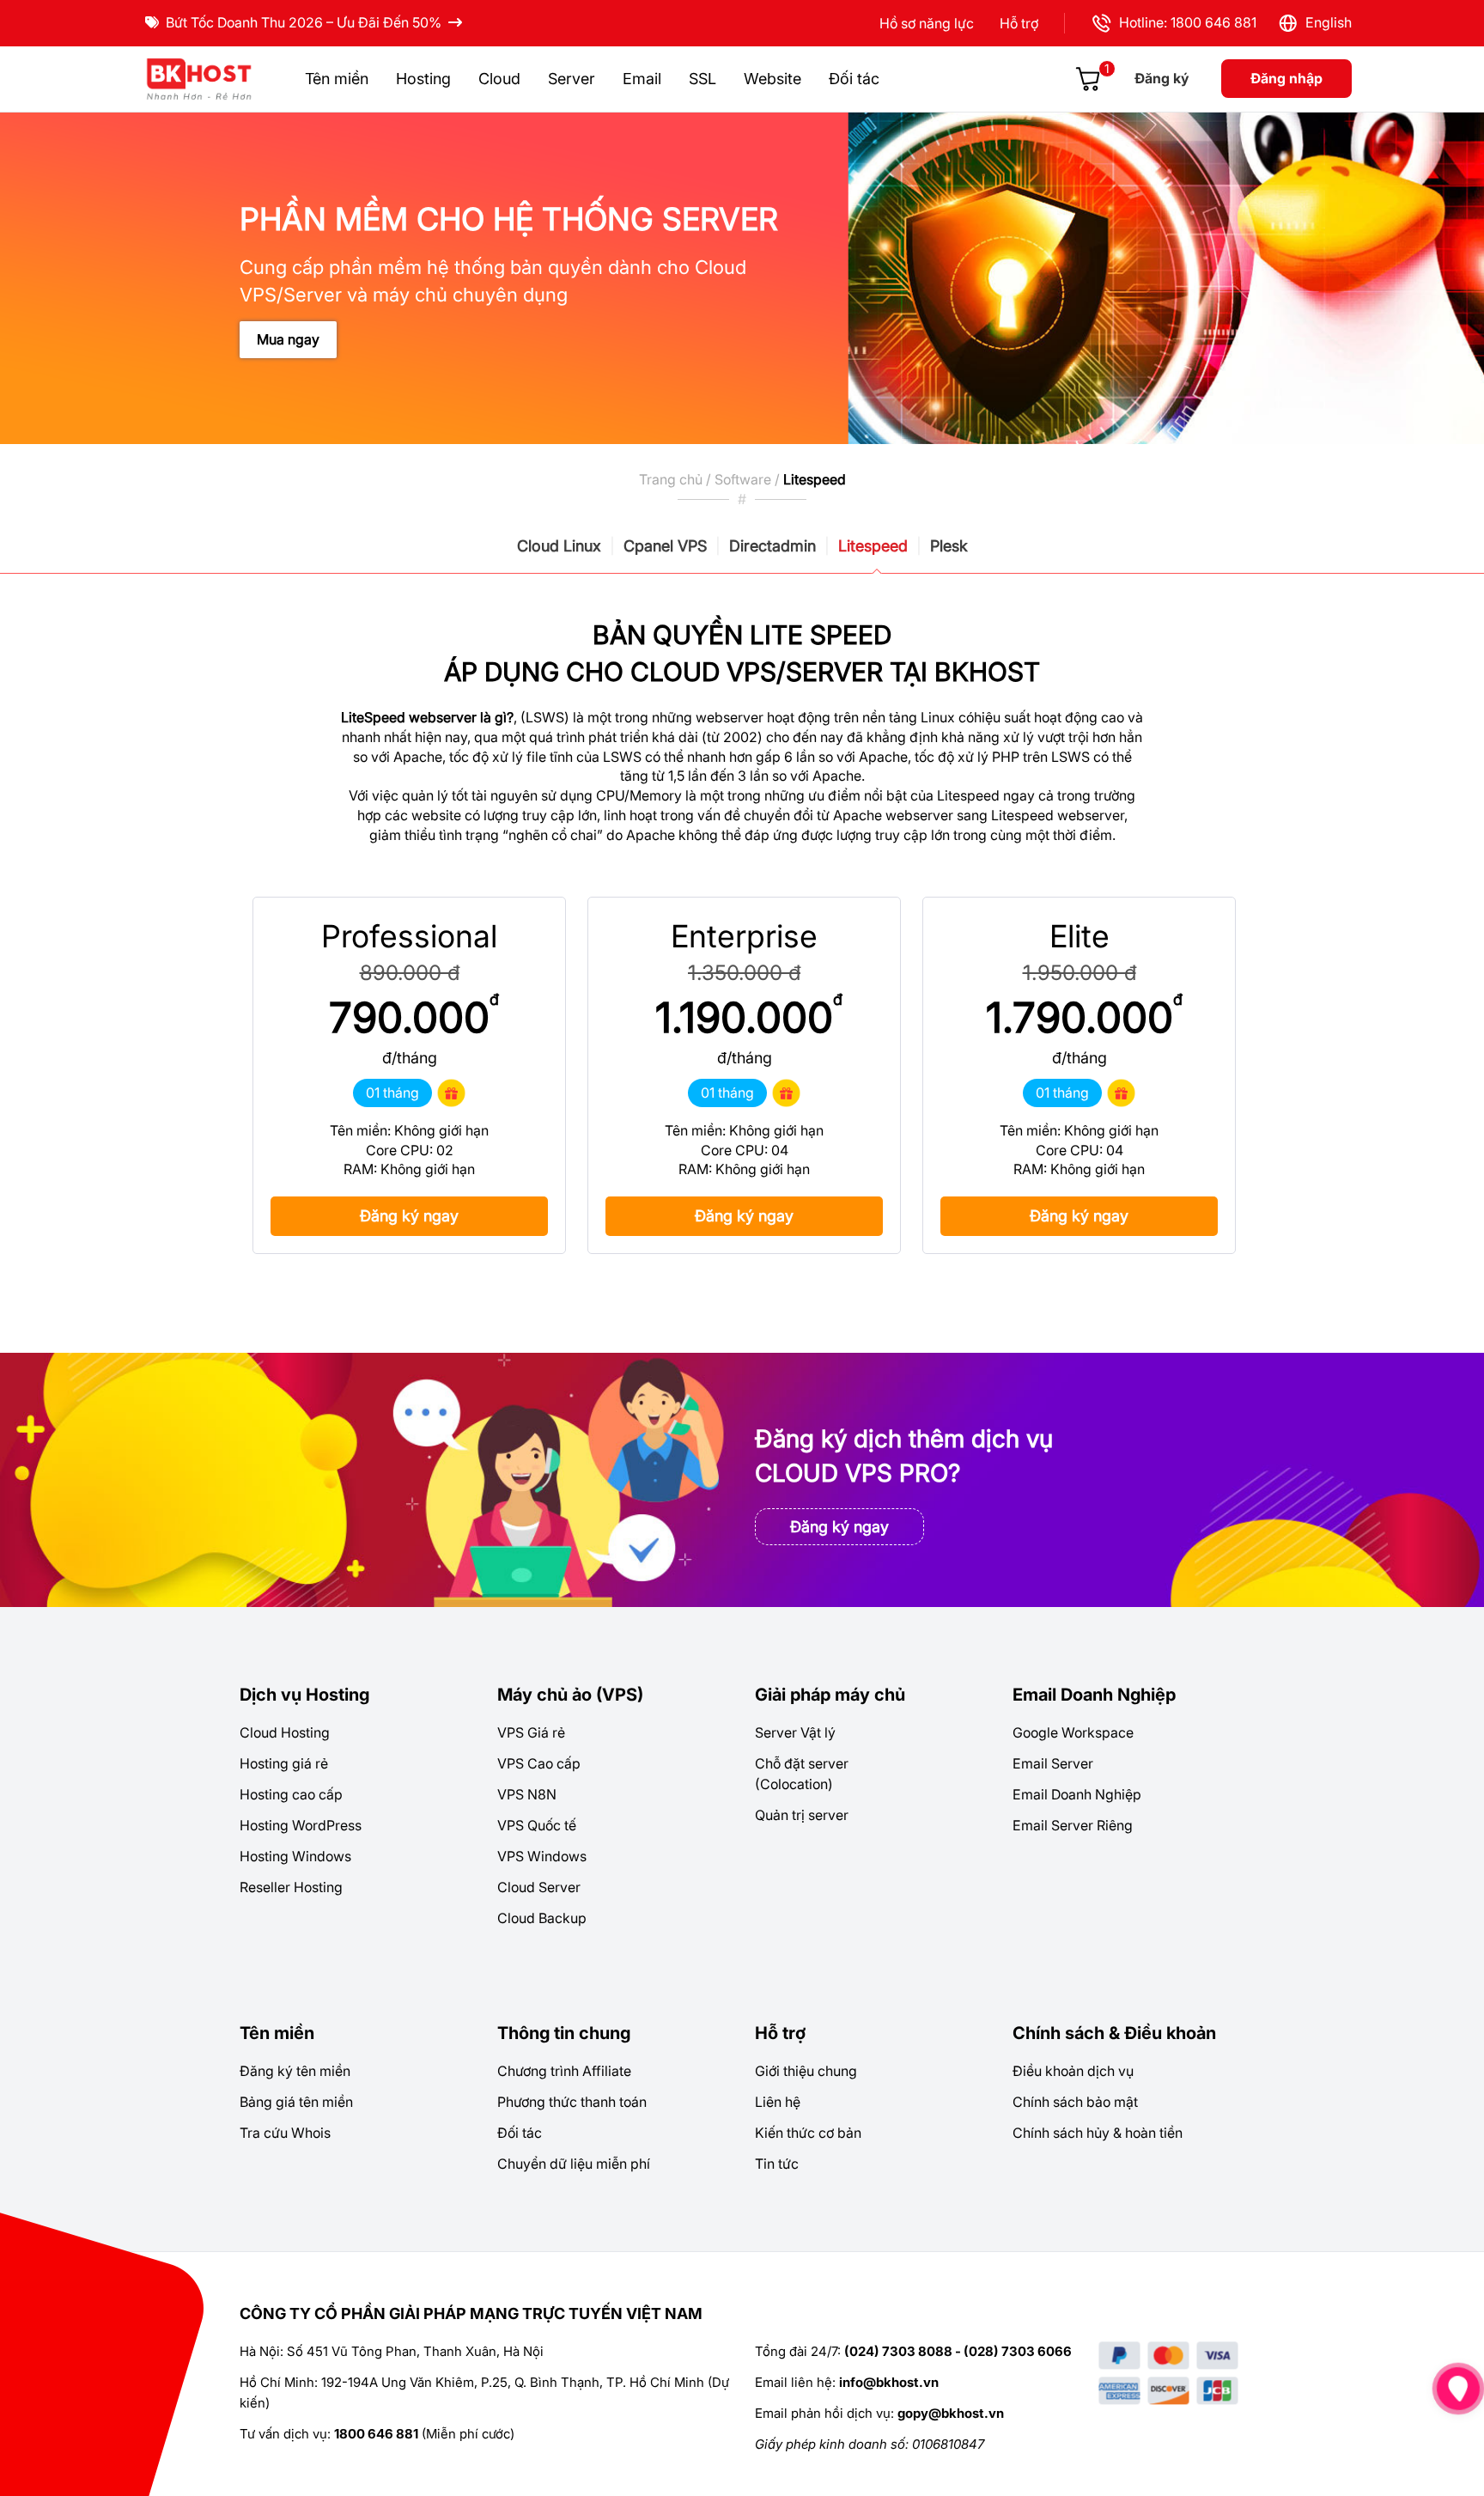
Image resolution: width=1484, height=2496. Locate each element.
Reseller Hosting (291, 1887)
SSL (702, 79)
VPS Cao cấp (539, 1763)
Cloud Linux (559, 546)
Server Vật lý (795, 1732)
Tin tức (777, 2164)
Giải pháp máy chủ (830, 1695)
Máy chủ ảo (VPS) (570, 1695)
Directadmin (772, 546)
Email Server (1053, 1763)
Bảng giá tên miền (296, 2102)
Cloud (499, 79)
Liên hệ (778, 2102)
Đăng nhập (1286, 78)
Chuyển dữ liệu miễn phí (574, 2164)
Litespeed (873, 546)
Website (772, 79)
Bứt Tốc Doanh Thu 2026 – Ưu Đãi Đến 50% (304, 22)
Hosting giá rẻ (284, 1763)
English (1325, 22)
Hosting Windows (295, 1856)
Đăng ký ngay (409, 1216)
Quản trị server (802, 1815)
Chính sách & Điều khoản (1114, 2033)
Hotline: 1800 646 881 (1184, 22)
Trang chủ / (677, 479)
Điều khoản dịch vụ (1073, 2071)
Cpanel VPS (665, 546)
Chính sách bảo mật (1075, 2102)
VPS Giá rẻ (531, 1732)
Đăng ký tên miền (295, 2071)
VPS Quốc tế (537, 1825)
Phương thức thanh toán (572, 2102)
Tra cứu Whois (285, 2133)
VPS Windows (542, 1856)
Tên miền (337, 79)
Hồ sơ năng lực (927, 23)
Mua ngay (288, 339)
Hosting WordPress (301, 1825)
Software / (749, 479)
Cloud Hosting (285, 1732)
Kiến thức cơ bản (808, 2133)
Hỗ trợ (1019, 23)
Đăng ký (1162, 78)
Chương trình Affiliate (564, 2071)
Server (572, 79)
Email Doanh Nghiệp (1094, 1695)
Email (642, 79)
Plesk (949, 546)
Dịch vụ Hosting (304, 1695)
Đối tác (854, 79)
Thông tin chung (564, 2033)
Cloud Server (539, 1887)
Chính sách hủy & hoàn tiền (1098, 2133)
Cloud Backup (542, 1918)
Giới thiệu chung (806, 2071)
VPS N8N (527, 1794)
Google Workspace (1073, 1732)
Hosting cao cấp (291, 1794)
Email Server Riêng (1073, 1825)
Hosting (423, 79)
